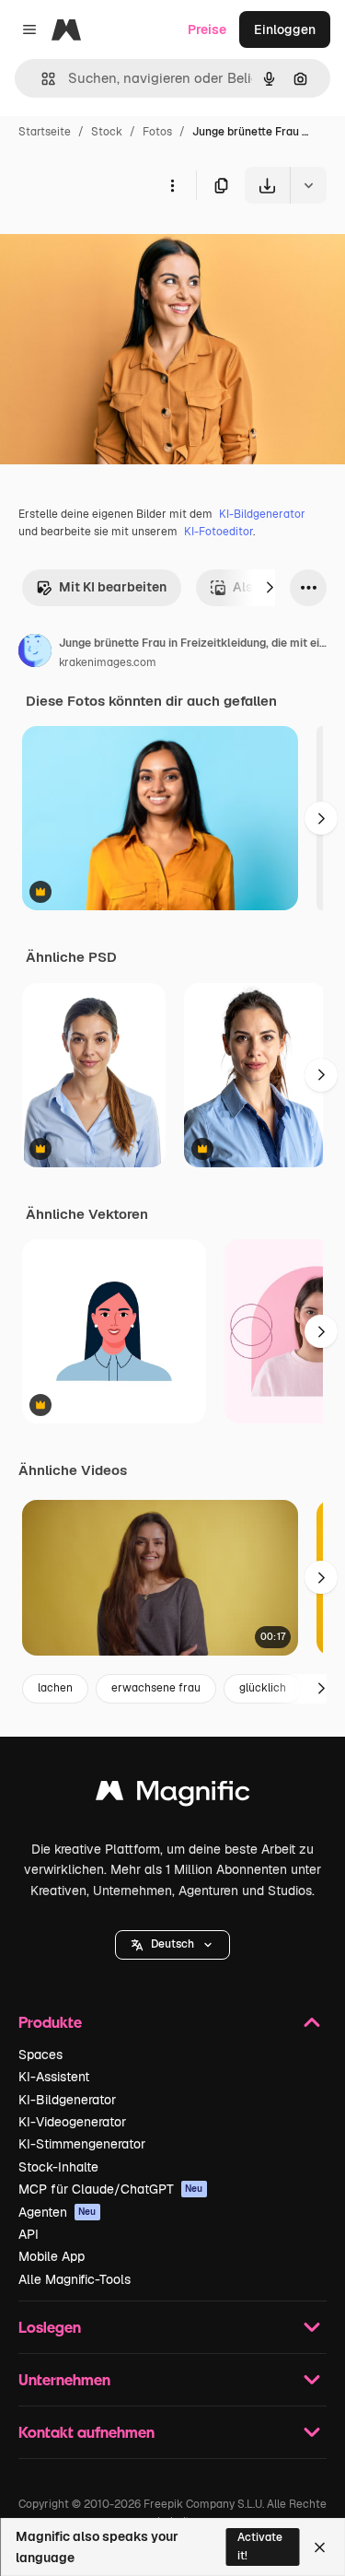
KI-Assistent (54, 2077)
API (29, 2234)
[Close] (320, 2547)
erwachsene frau (156, 1688)
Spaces (40, 2055)
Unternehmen (64, 2379)
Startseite (45, 132)
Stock (107, 132)
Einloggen (285, 29)
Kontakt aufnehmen (86, 2432)
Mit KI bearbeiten (113, 587)
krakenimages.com (108, 662)
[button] (172, 1945)
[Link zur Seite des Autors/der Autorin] (35, 653)
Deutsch (172, 1944)
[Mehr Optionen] (172, 185)
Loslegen (50, 2327)
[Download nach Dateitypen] (308, 185)
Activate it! (260, 2546)
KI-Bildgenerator (262, 514)
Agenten (57, 2212)
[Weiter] (270, 588)
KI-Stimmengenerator (82, 2144)
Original (118, 246)
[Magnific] (173, 1795)
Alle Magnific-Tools (75, 2279)
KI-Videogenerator (72, 2122)
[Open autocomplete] (41, 79)
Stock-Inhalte (58, 2167)
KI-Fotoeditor (218, 532)
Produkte (50, 2022)
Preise (207, 29)
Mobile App (52, 2256)
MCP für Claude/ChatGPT (111, 2189)
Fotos (157, 132)
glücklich (263, 1688)
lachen (55, 1688)
